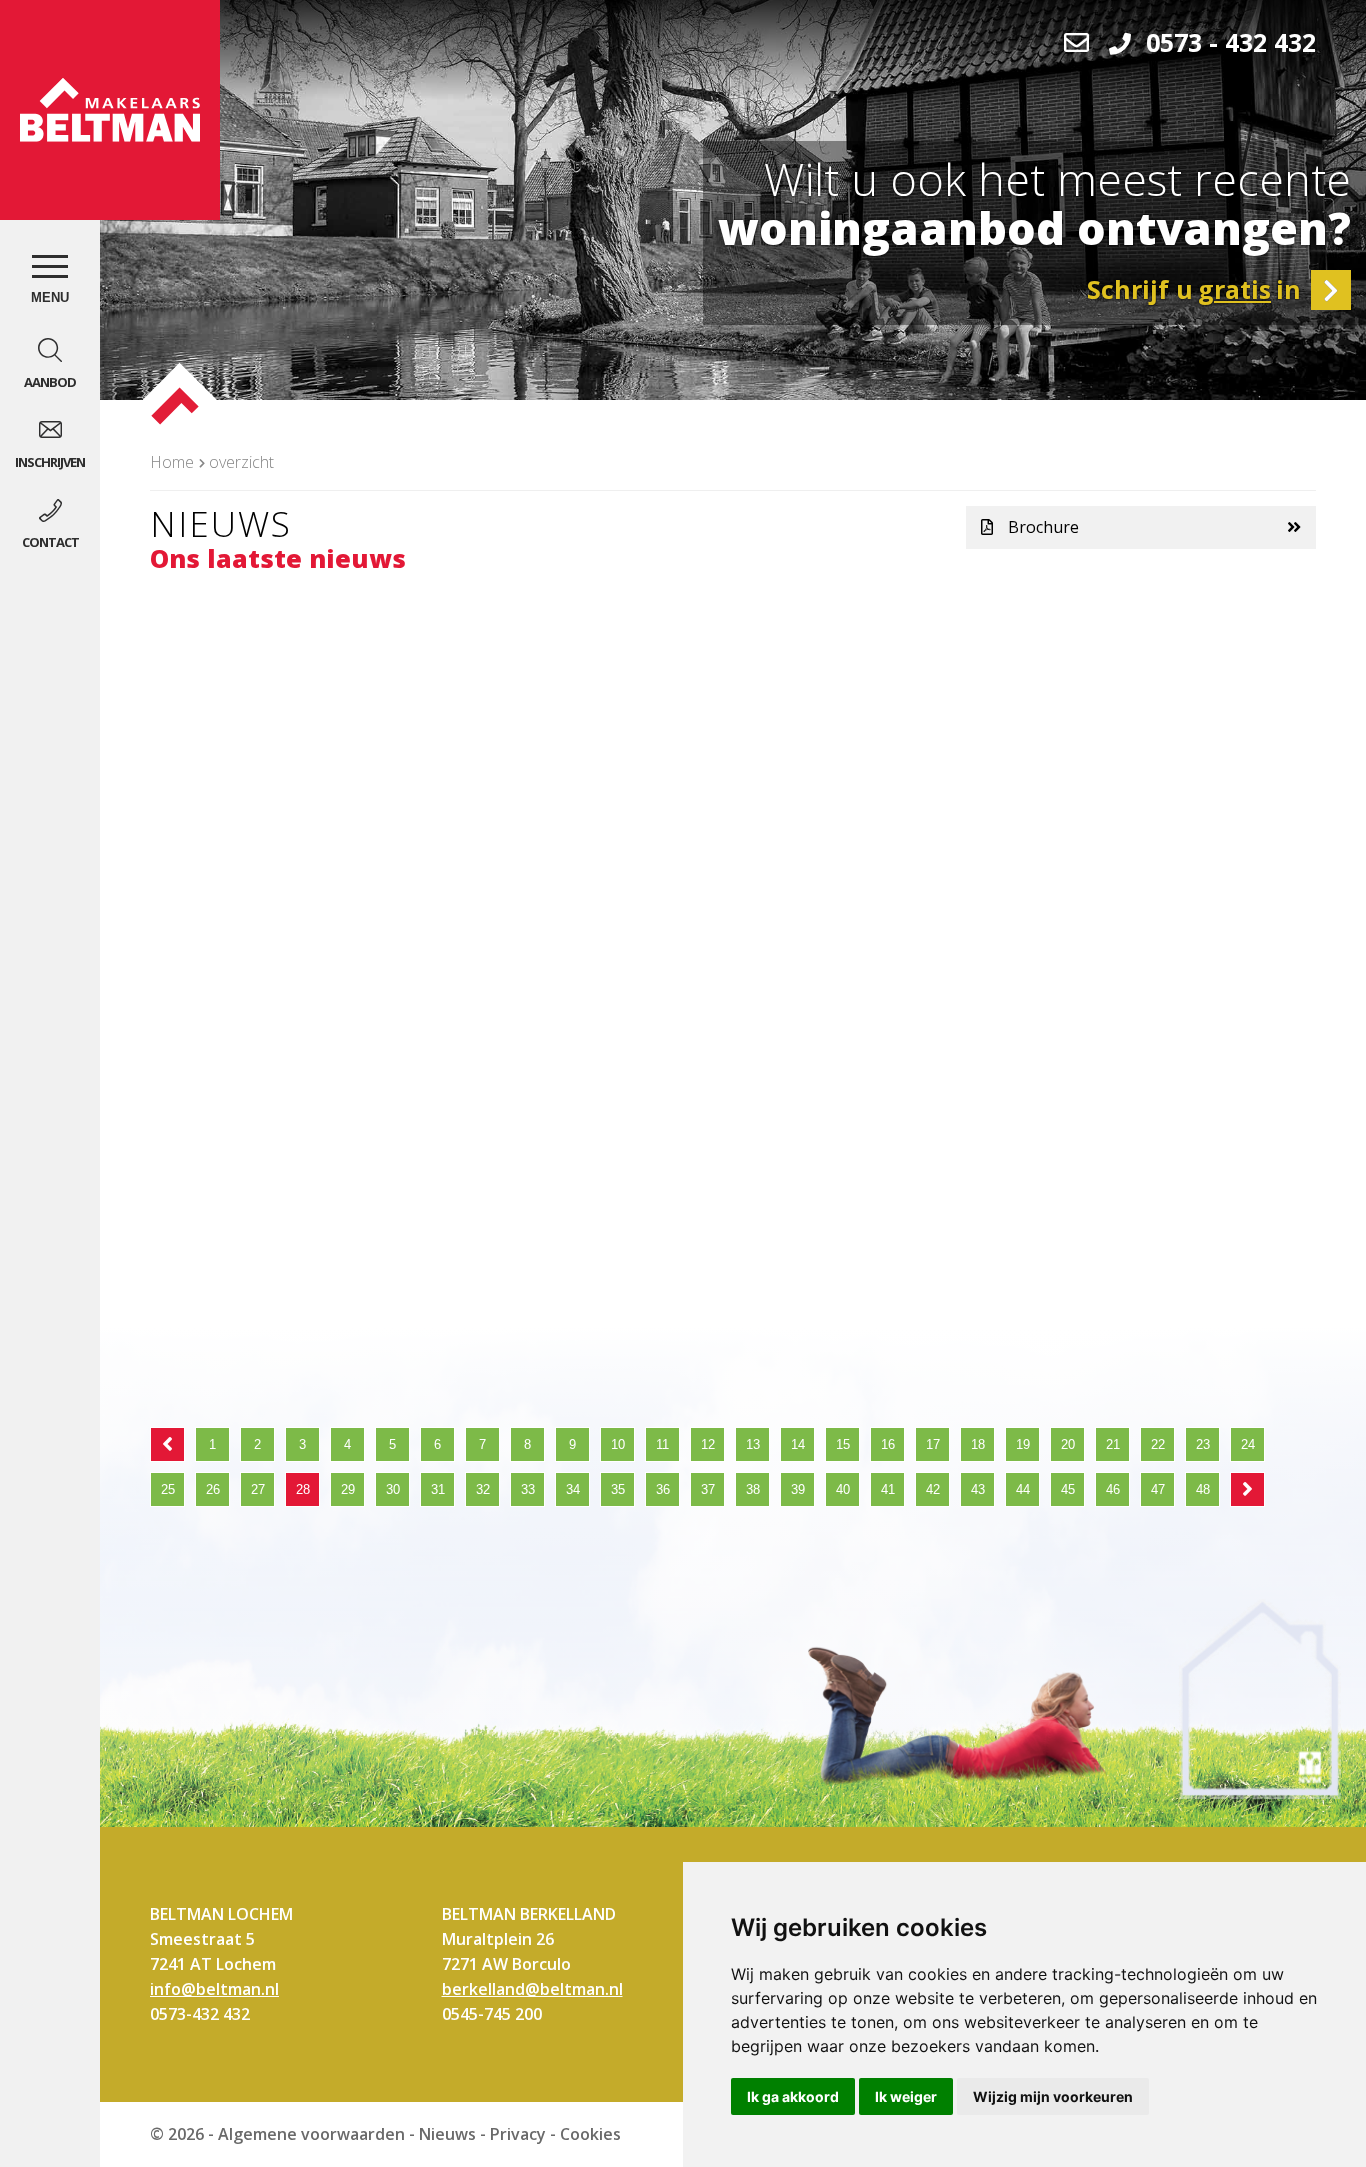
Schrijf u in (1194, 289)
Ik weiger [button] (906, 2096)
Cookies (590, 2134)
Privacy (518, 2134)
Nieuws (447, 2134)
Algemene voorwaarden (311, 2134)
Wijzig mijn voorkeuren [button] (1053, 2096)
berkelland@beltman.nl (532, 1989)
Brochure (1043, 527)
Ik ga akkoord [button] (793, 2096)
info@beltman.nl (214, 1989)
